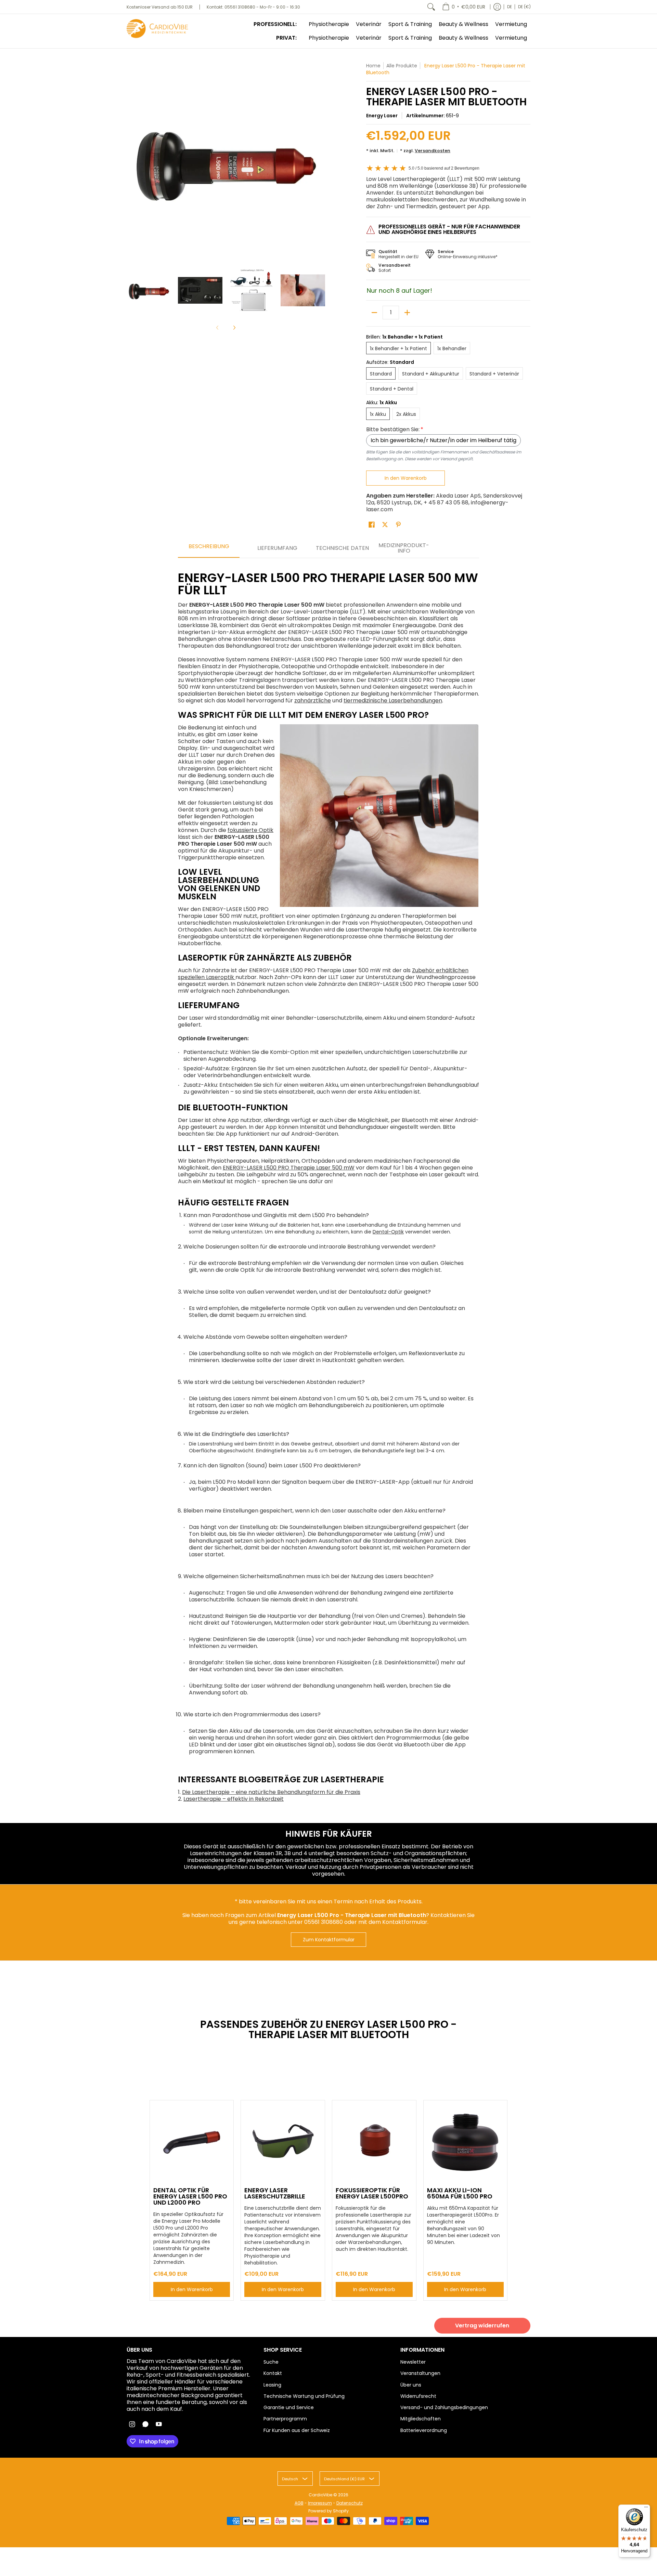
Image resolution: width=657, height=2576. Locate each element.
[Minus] (374, 313)
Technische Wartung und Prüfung (304, 2396)
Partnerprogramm (285, 2419)
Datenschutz (350, 2503)
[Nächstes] (320, 161)
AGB (299, 2503)
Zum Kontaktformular (329, 1940)
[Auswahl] (407, 313)
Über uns (411, 2385)
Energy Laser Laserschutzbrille (275, 2193)
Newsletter (413, 2362)
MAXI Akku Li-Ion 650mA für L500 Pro (460, 2193)
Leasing (272, 2385)
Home (373, 66)
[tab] (209, 549)
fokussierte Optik (250, 830)
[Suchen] (431, 7)
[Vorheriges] (131, 161)
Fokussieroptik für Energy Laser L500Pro (372, 2193)
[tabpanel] (328, 1184)
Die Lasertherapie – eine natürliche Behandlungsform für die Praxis (271, 1792)
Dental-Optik (388, 1232)
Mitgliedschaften (421, 2419)
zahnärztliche (313, 701)
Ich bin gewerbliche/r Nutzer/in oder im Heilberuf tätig (443, 440)
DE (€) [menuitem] (524, 7)
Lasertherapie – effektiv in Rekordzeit (234, 1799)
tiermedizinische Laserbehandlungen (393, 701)
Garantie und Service (289, 2407)
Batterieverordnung (424, 2430)
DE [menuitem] (510, 7)
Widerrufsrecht (418, 2396)
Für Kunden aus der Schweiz (297, 2430)
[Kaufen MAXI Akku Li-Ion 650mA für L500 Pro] (466, 2142)
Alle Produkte (402, 66)
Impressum (320, 2503)
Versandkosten (433, 151)
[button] (372, 525)
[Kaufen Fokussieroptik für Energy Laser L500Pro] (374, 2142)
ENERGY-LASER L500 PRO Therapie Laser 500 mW (289, 1168)
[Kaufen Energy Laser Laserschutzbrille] (283, 2142)
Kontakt (273, 2373)
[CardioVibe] (157, 29)
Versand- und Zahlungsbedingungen (444, 2407)
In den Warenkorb (406, 478)
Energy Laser (382, 116)
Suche (271, 2362)
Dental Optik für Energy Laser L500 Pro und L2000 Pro (190, 2196)
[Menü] (646, 2509)
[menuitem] (464, 7)
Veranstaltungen (420, 2373)
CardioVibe (320, 2495)
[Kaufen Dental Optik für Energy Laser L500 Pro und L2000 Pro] (192, 2142)
